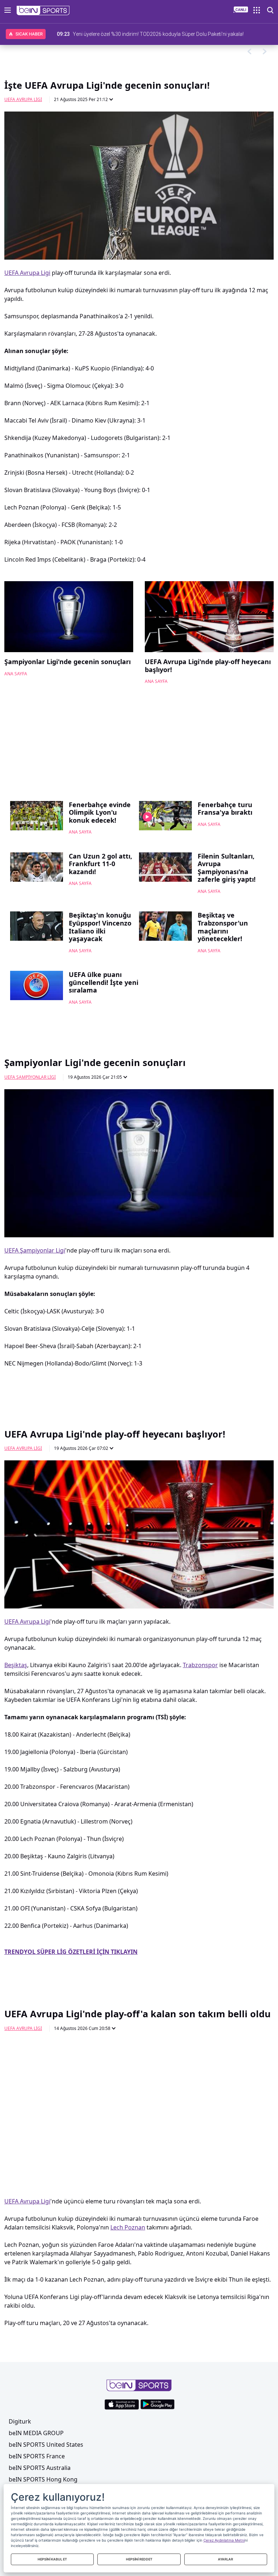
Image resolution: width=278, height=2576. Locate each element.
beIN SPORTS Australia (40, 2468)
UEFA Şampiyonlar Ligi (30, 1077)
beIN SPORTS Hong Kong (43, 2479)
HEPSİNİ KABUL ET (52, 2559)
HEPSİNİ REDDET (139, 2559)
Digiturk (20, 2421)
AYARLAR (226, 2559)
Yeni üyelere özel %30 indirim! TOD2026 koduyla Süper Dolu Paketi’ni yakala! (158, 34)
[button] (43, 11)
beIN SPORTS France (37, 2456)
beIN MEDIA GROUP (36, 2433)
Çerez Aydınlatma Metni (224, 2540)
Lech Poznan (128, 2227)
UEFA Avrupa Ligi (23, 99)
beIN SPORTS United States (46, 2445)
